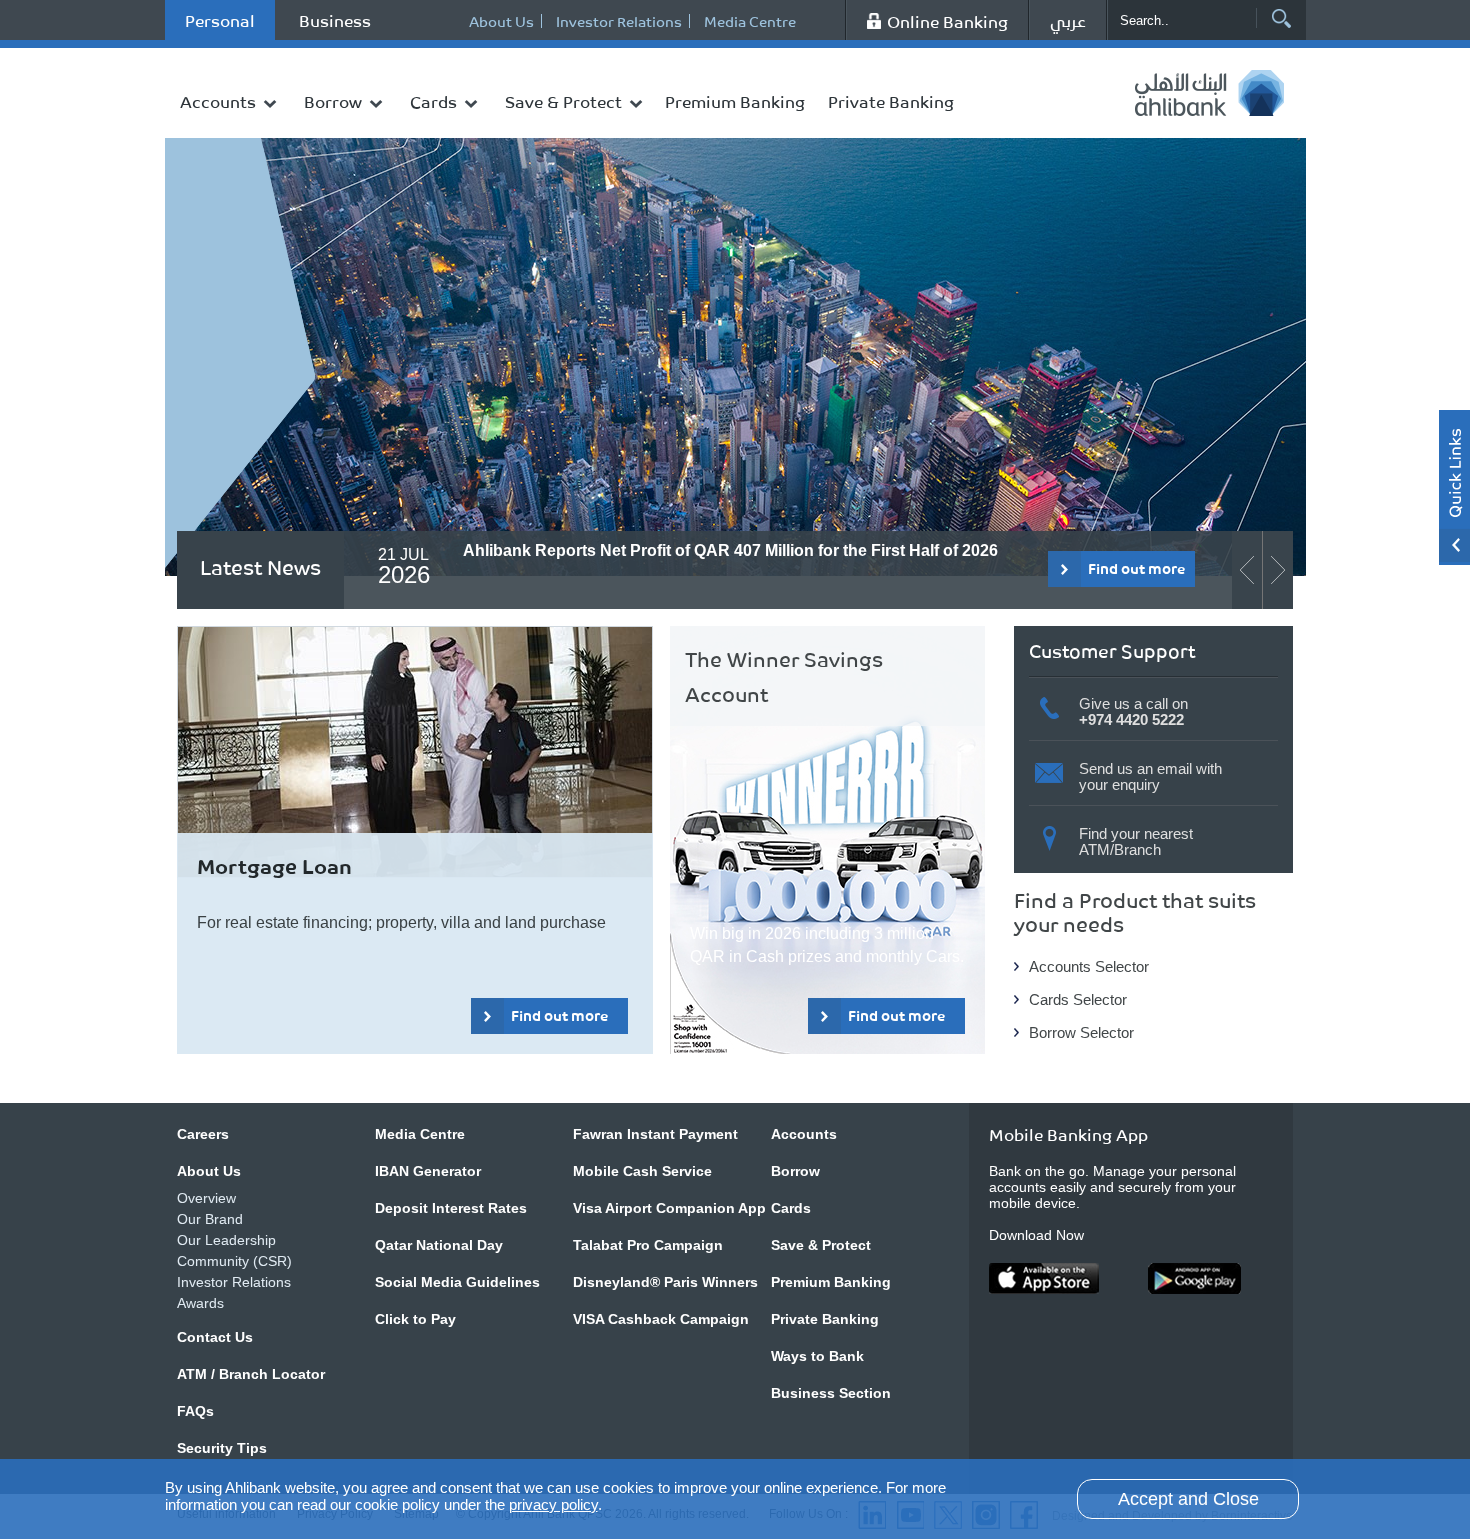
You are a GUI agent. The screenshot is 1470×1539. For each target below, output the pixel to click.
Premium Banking (735, 101)
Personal (220, 20)
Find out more (401, 437)
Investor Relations (619, 21)
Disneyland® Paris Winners (665, 1282)
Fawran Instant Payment (655, 1134)
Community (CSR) (234, 1261)
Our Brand (210, 1219)
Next (542, 439)
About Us (501, 21)
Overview (206, 1198)
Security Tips (222, 1448)
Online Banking (947, 21)
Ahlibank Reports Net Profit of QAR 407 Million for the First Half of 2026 (730, 550)
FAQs (195, 1411)
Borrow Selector (1081, 1032)
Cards (433, 101)
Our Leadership (226, 1240)
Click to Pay (415, 1319)
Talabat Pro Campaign (648, 1245)
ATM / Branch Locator (251, 1374)
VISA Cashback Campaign (661, 1319)
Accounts (218, 101)
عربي (1068, 20)
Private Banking (891, 101)
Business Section (831, 1393)
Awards (200, 1303)
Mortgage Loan (274, 865)
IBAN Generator (428, 1171)
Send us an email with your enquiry (1150, 776)
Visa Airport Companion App (669, 1208)
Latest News (260, 566)
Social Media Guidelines (457, 1282)
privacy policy (553, 1504)
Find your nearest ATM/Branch (1136, 841)
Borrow (333, 101)
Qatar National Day (439, 1245)
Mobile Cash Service (642, 1171)
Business (335, 20)
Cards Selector (1078, 999)
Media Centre (750, 21)
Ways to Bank (817, 1356)
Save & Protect (563, 101)
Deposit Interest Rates (451, 1208)
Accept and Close (1188, 1499)
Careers (203, 1134)
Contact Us (215, 1337)
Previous (507, 439)
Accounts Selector (1089, 966)
